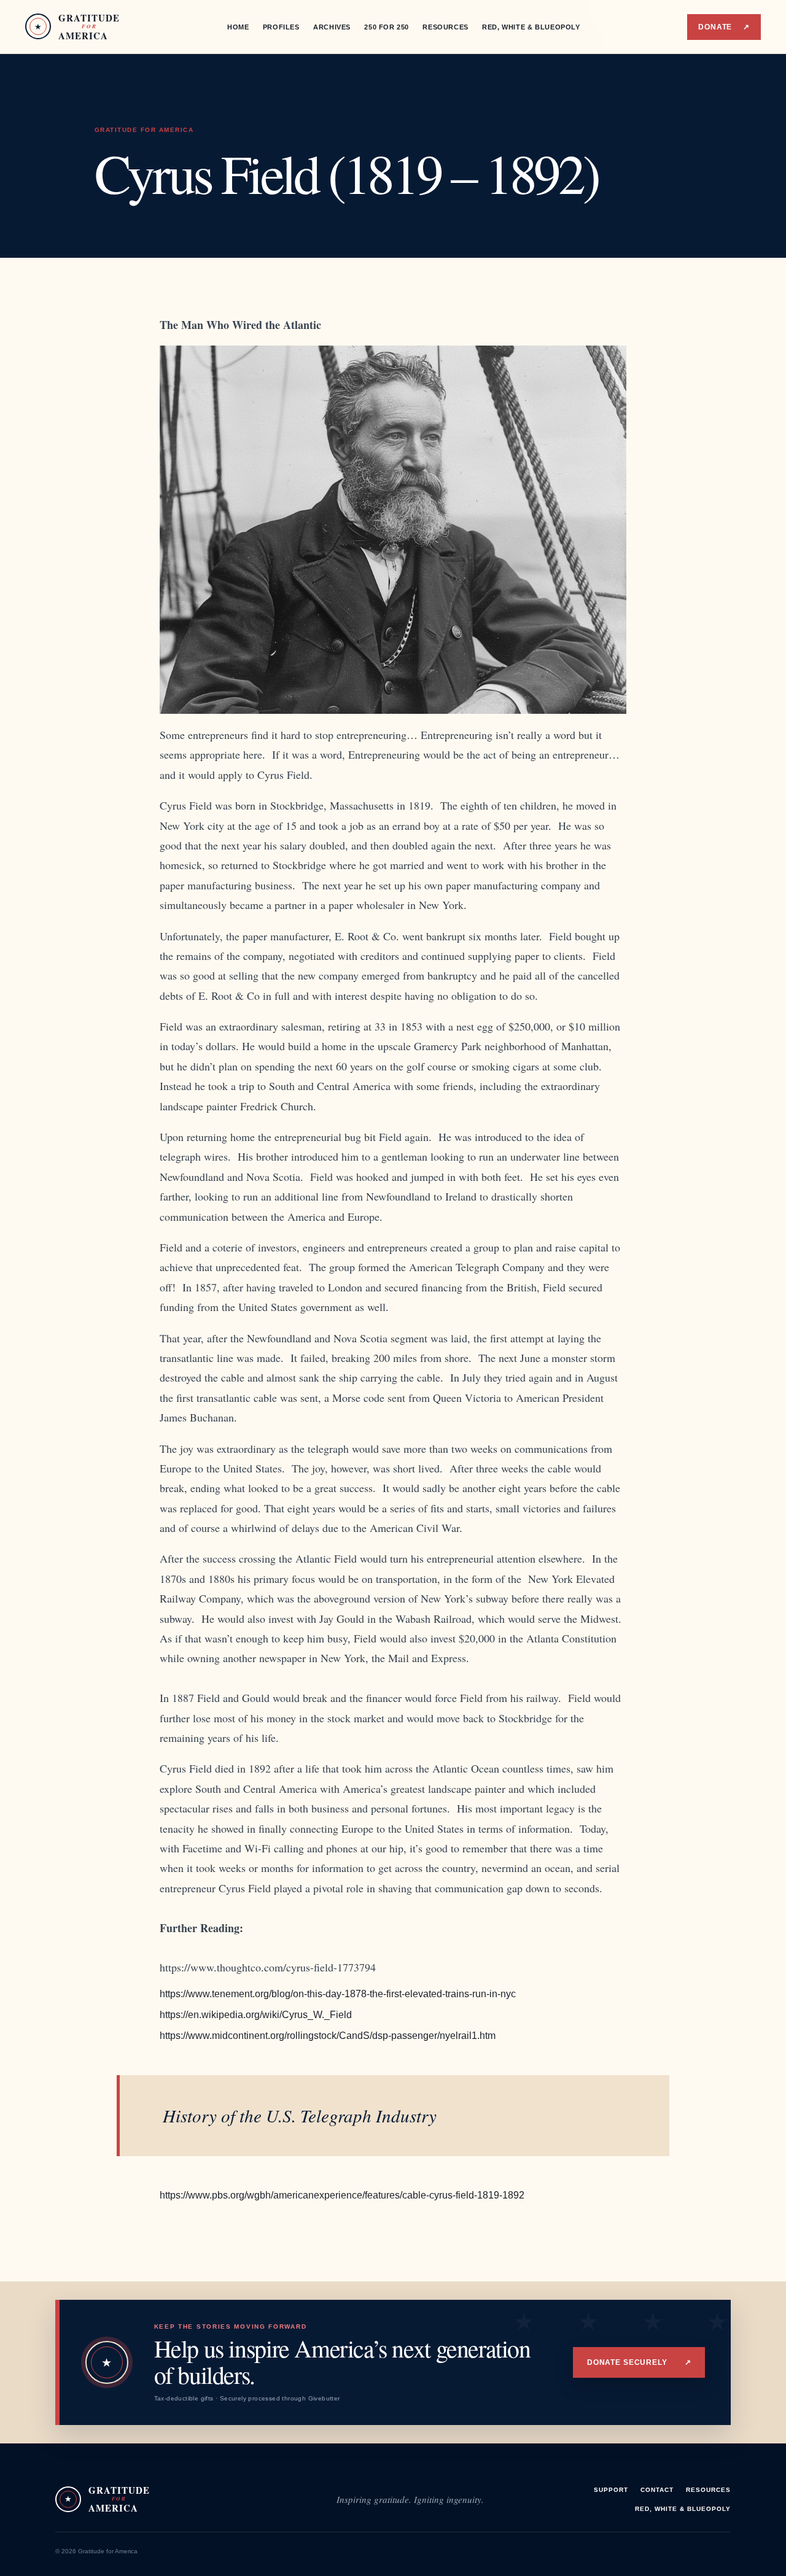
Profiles (281, 27)
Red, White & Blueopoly (531, 27)
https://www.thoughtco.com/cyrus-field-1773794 (268, 1967)
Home (238, 27)
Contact (657, 2490)
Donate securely (639, 2362)
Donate (724, 27)
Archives (332, 27)
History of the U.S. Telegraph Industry (300, 2115)
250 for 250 (387, 27)
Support (611, 2490)
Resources (445, 27)
